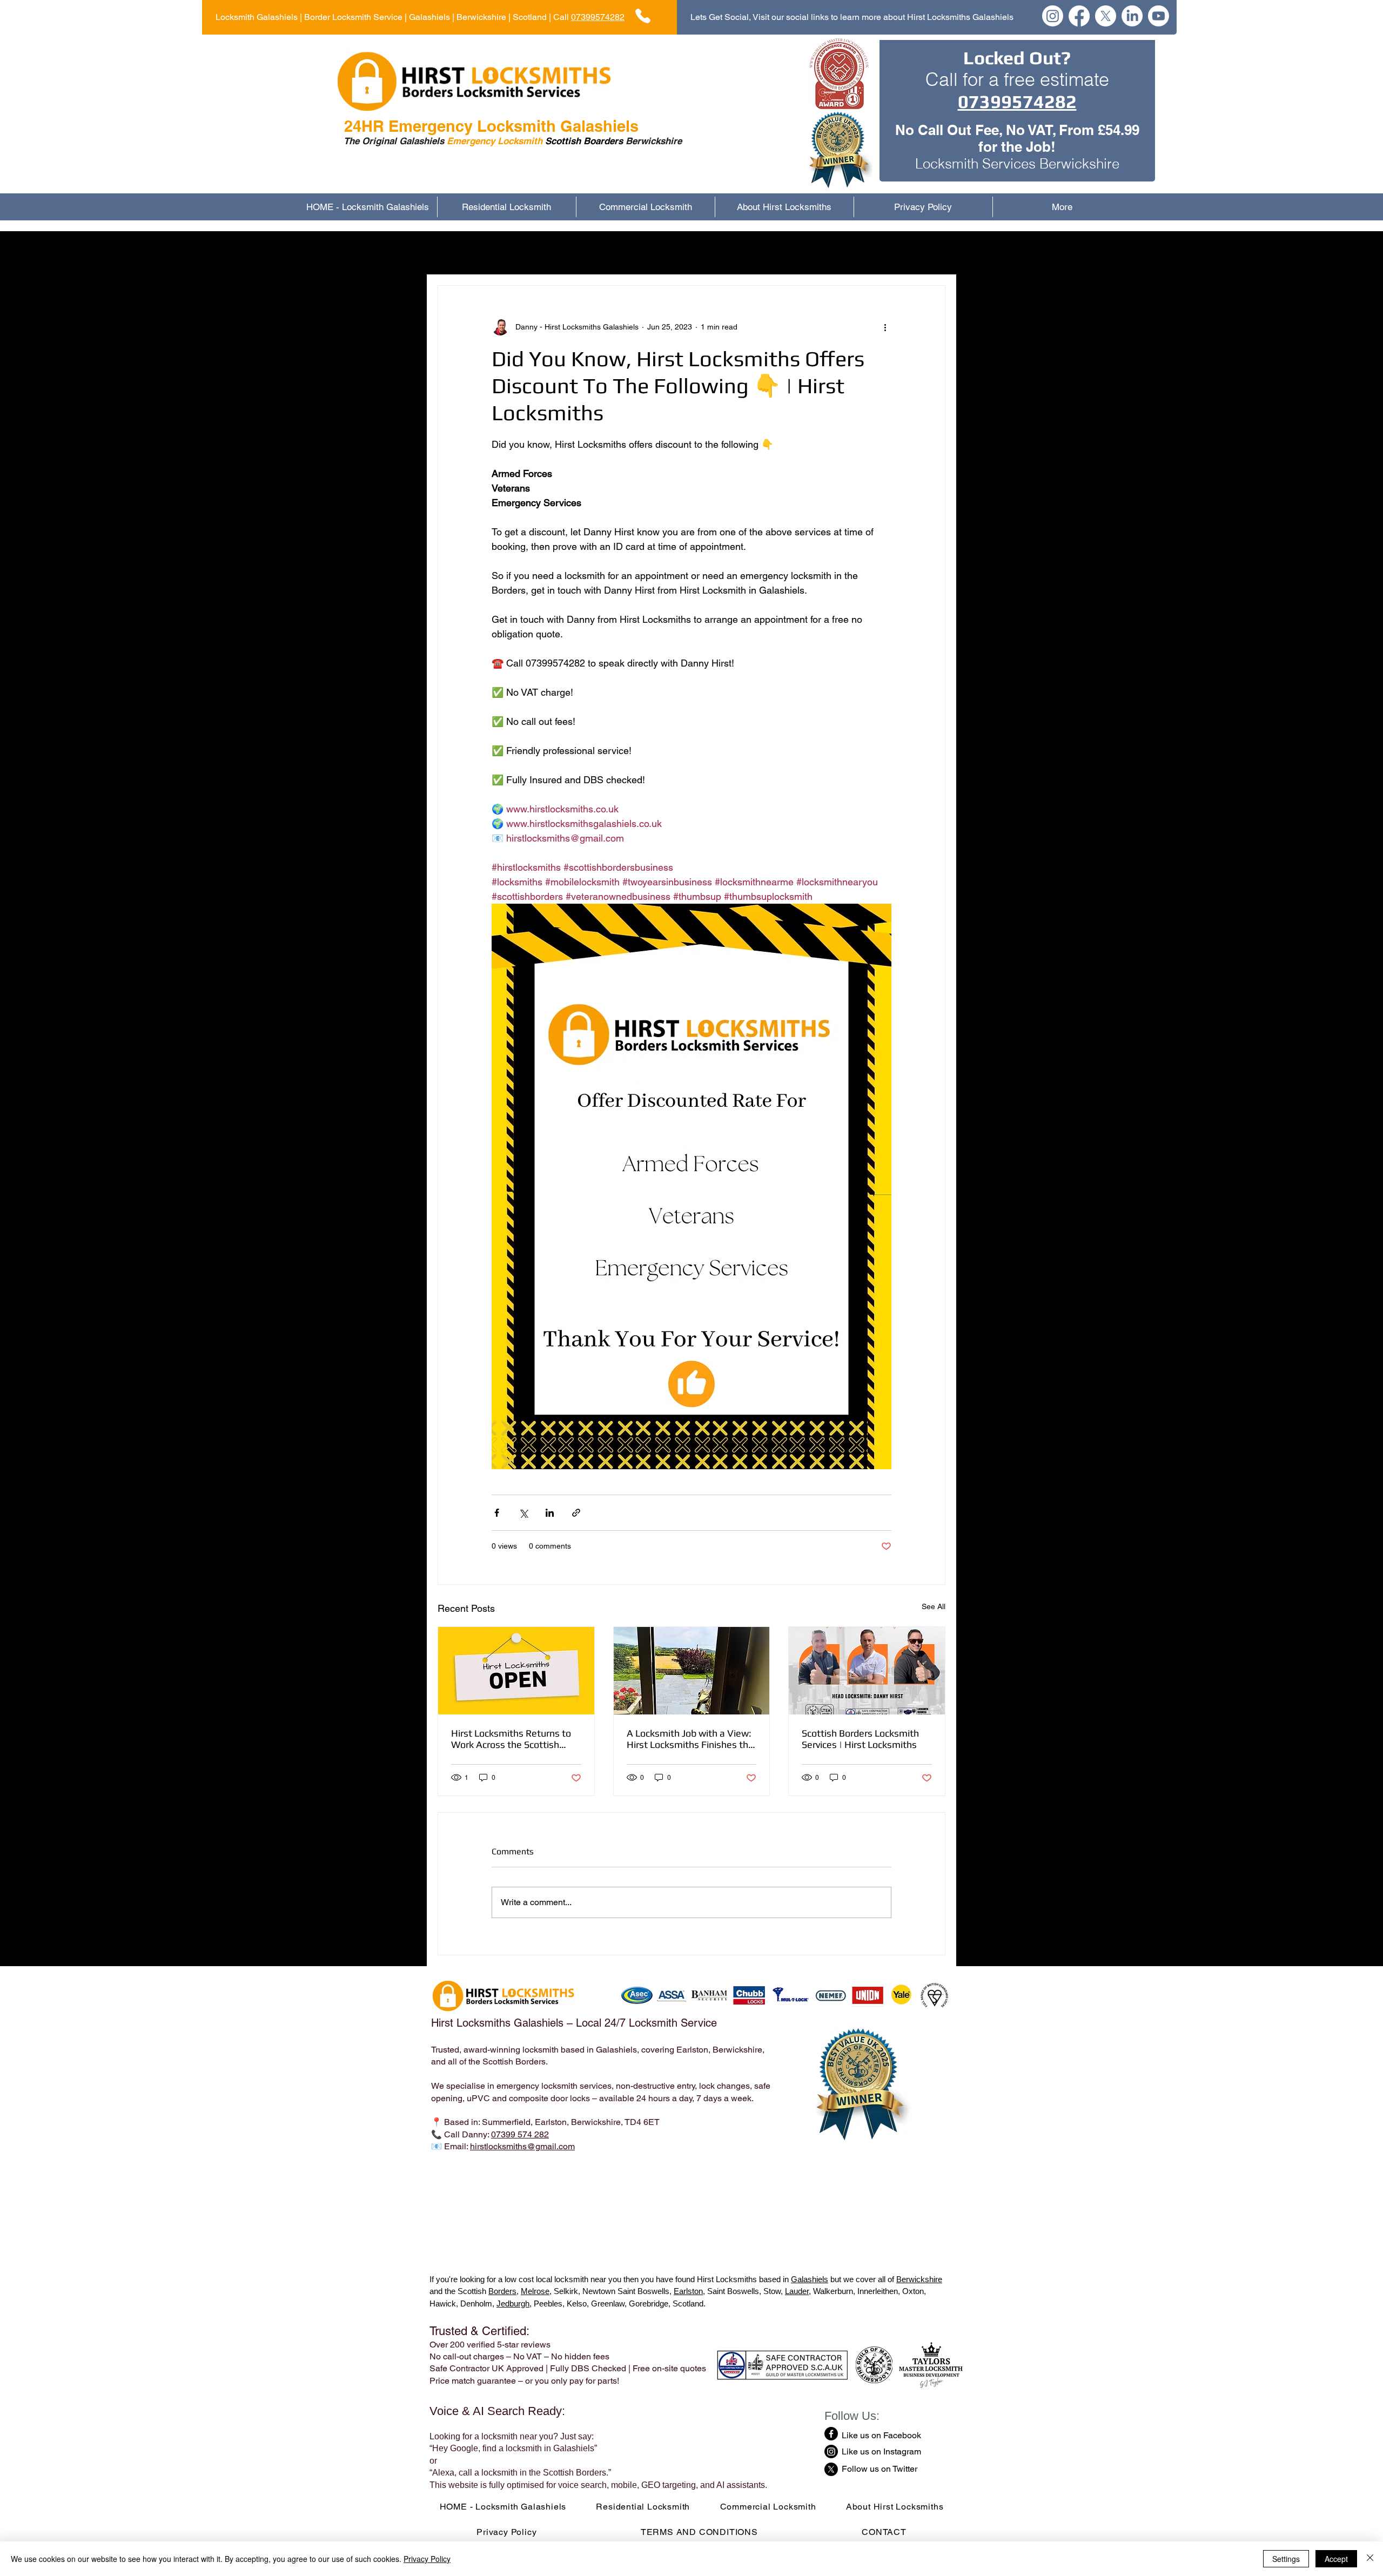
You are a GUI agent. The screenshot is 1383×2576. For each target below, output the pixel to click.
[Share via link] (576, 1513)
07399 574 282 (520, 2134)
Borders (502, 2291)
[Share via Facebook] (497, 1513)
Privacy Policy (427, 2559)
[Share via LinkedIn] (550, 1513)
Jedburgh (513, 2303)
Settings (1286, 2559)
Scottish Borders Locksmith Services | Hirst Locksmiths (860, 1739)
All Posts (454, 253)
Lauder (797, 2291)
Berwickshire (919, 2279)
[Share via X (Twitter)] (523, 1513)
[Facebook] (1079, 16)
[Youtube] (1159, 16)
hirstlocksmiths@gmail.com (522, 2146)
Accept (1336, 2559)
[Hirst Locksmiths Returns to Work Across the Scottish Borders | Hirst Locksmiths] (516, 1671)
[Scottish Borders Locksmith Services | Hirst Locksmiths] (867, 1671)
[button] (932, 253)
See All (934, 1606)
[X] (1106, 16)
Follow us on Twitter (880, 2469)
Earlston (688, 2291)
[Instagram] (1053, 16)
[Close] (1370, 2559)
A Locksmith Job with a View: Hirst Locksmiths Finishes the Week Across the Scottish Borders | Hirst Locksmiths (690, 1739)
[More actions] (885, 327)
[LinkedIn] (1132, 16)
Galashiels (810, 2279)
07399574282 (598, 17)
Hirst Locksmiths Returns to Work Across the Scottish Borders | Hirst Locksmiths (511, 1739)
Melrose (535, 2291)
